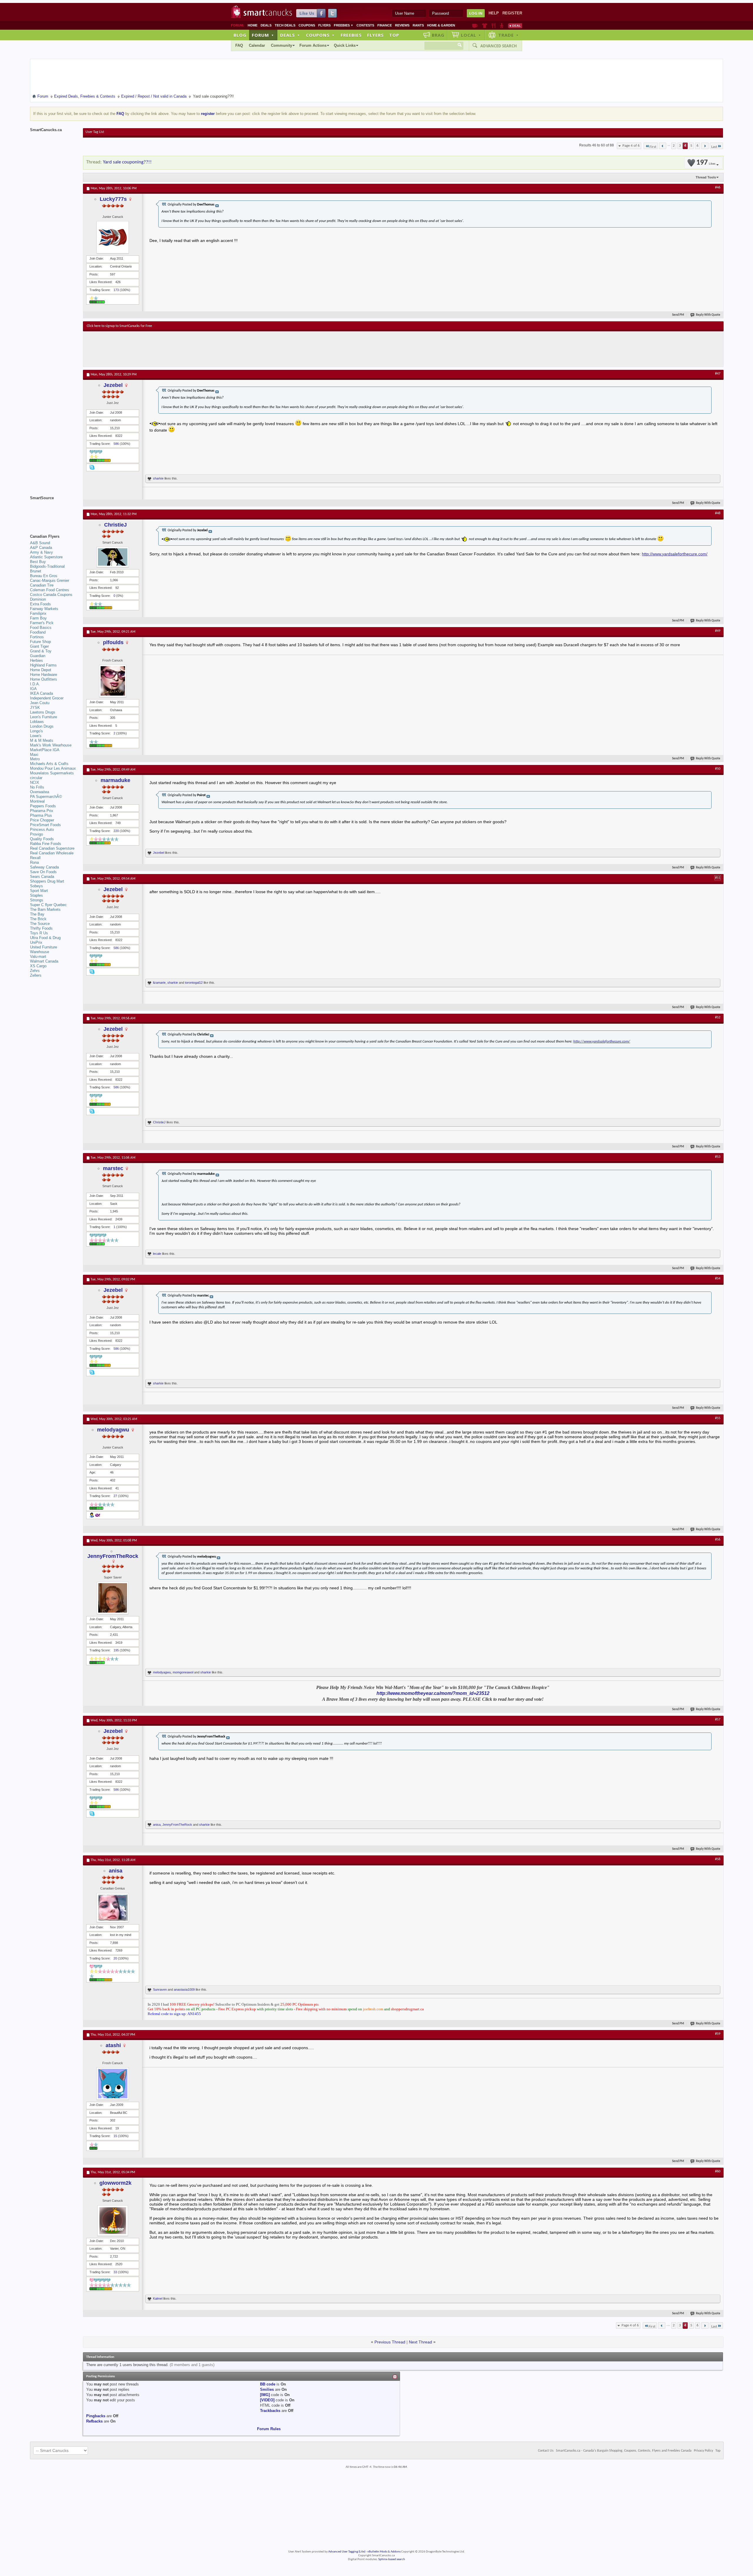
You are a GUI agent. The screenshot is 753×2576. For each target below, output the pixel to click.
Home (253, 25)
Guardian (38, 656)
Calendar (257, 45)
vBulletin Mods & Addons (384, 2552)
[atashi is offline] (113, 2084)
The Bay (37, 914)
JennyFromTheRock (113, 1556)
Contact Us (546, 2451)
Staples (36, 895)
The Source (40, 924)
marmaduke (115, 780)
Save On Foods (43, 872)
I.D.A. (35, 684)
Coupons (307, 25)
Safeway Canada (44, 867)
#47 (718, 374)
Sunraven (160, 1989)
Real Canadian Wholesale (52, 853)
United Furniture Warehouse (44, 949)
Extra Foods (40, 604)
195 (116, 1650)
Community (281, 45)
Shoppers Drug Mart (47, 881)
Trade (509, 35)
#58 (718, 1859)
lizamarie (159, 983)
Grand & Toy (41, 651)
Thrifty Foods (41, 928)
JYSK (35, 708)
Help (494, 13)
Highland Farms (43, 665)
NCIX (35, 782)
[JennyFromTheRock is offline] (113, 1598)
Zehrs (35, 971)
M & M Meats (42, 740)
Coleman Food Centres (50, 590)
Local (471, 35)
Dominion (38, 599)
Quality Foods (42, 839)
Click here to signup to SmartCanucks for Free (119, 326)
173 (116, 290)
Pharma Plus (41, 815)
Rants (418, 25)
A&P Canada (41, 548)
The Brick (38, 919)
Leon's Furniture (44, 717)
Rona (34, 862)
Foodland (38, 632)
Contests (365, 25)
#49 (718, 631)
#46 (718, 188)
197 (706, 163)
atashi (113, 2045)
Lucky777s (113, 199)
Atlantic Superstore (46, 557)
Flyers (324, 25)
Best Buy (38, 562)
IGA (33, 689)
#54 (718, 1279)
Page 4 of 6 (631, 146)
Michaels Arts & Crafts (49, 764)
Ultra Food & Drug (45, 938)
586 (116, 444)
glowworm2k (115, 2183)
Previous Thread (390, 2342)
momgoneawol (183, 1672)
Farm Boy (38, 618)
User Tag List (95, 132)
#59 (718, 2034)
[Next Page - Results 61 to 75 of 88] (705, 146)
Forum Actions (313, 45)
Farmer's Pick (42, 623)
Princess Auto (42, 830)
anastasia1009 (184, 1989)
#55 (718, 1418)
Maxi (34, 755)
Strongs (37, 900)
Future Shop (40, 642)
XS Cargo (38, 966)
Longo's (36, 731)
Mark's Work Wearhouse (51, 745)
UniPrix (36, 942)
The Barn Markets (45, 909)
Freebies (344, 25)
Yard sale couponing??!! (127, 162)
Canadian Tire (42, 585)
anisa (157, 1825)
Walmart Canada (44, 961)
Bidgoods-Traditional (47, 566)
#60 (718, 2171)
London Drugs (42, 726)
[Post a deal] (515, 26)
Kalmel (158, 2298)
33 (115, 2272)
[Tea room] (475, 26)
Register (512, 13)
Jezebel (113, 385)
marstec (113, 1168)
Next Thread (420, 2342)
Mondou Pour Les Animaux (53, 768)
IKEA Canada (41, 693)
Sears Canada (42, 877)
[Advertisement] (195, 349)
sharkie (158, 478)
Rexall (35, 858)
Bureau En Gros (44, 576)
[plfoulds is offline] (113, 681)
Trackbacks (270, 2411)
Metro (35, 759)
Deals (266, 25)
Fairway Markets (44, 609)
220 (116, 831)
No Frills (37, 787)
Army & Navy (41, 552)
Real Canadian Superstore (52, 848)
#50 (718, 769)
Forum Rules (269, 2429)
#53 (718, 1157)
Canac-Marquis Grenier (50, 580)
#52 (718, 1018)
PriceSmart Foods (45, 825)
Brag (438, 35)
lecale (157, 1254)
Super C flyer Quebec (48, 905)
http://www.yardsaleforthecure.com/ (675, 554)
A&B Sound (40, 543)
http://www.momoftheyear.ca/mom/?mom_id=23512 (433, 1693)
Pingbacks (96, 2416)
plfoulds (113, 642)
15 (115, 2136)
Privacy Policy (703, 2451)
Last (714, 147)
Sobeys (36, 886)
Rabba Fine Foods (46, 844)
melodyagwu (113, 1430)
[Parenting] (502, 26)
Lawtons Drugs (43, 712)
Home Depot (41, 670)
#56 (718, 1540)
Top (394, 35)
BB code (268, 2384)
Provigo (36, 834)
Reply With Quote (708, 315)
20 (115, 1958)
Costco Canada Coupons (51, 595)
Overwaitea (40, 792)
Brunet (36, 571)
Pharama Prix (42, 811)
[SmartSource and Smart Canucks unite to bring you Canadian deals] (54, 511)
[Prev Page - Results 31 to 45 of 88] (663, 146)
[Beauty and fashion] (485, 26)
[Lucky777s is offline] (113, 237)
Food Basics (41, 628)
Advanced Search (499, 46)
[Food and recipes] (493, 26)
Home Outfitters (44, 679)
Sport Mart (39, 891)
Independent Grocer (47, 698)
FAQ (239, 45)
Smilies (267, 2389)
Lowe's (36, 736)
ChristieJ (115, 525)
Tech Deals (285, 25)
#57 (718, 1720)
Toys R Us (39, 933)
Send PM (678, 315)
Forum (263, 35)
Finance (385, 25)
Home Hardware (44, 675)
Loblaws (37, 722)
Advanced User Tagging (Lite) (347, 2552)
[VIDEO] (267, 2400)
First (653, 147)
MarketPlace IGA (45, 750)
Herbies (36, 660)
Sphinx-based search (392, 2559)
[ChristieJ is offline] (113, 557)
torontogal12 (194, 983)
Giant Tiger (39, 646)
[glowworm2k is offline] (113, 2221)
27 (115, 1496)
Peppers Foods (43, 806)
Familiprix (38, 613)
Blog (240, 35)
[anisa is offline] (113, 1908)
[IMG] (265, 2395)
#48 (718, 513)
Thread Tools (706, 177)
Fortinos (37, 637)
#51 (718, 878)
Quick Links (345, 45)
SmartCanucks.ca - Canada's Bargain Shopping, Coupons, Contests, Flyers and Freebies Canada (624, 2451)
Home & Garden (441, 25)
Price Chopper (42, 820)
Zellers (36, 975)
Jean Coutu (40, 703)
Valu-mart (38, 957)
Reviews (402, 25)
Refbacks (94, 2421)
